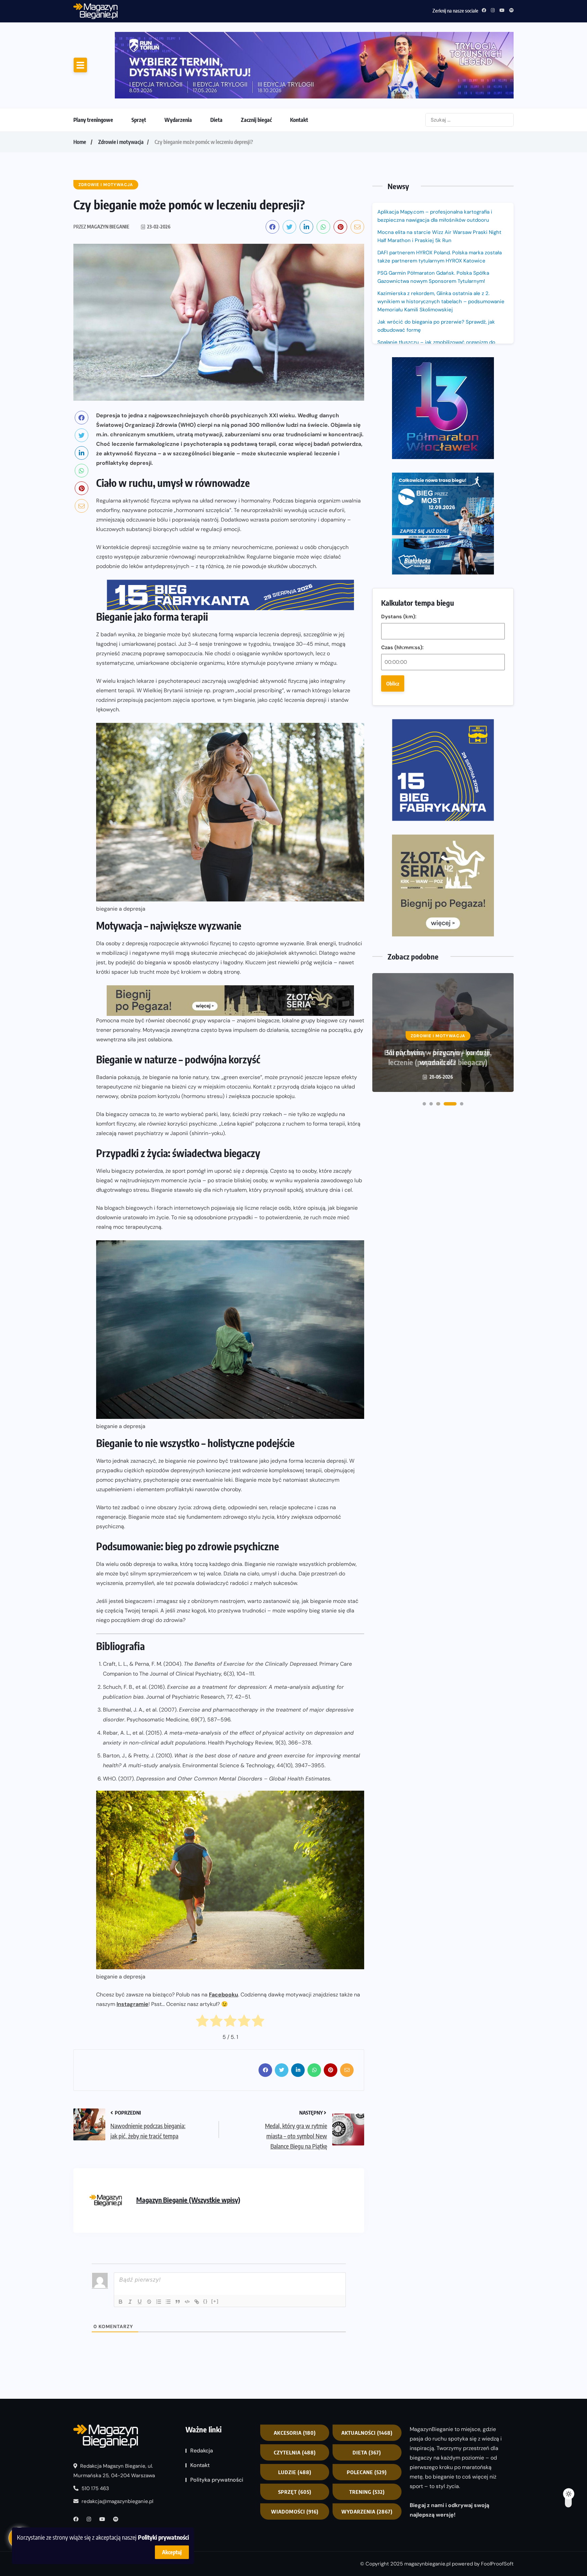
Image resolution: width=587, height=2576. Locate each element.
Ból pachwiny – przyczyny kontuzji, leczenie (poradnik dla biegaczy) (438, 723)
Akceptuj (172, 2552)
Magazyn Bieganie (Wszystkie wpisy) (188, 2143)
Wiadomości (295, 2455)
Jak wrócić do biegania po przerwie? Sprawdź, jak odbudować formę (436, 269)
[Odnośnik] (197, 2245)
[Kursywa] (130, 2245)
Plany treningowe (93, 63)
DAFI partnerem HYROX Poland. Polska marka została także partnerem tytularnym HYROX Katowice (440, 200)
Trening (367, 2435)
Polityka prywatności (217, 2423)
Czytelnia (295, 2396)
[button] (424, 770)
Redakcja (202, 2394)
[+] (215, 2245)
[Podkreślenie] (140, 2245)
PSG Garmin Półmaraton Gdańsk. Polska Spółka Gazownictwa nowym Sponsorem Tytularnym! (227, 10)
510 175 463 (95, 2432)
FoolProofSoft (497, 2507)
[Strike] (149, 2245)
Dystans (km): (399, 375)
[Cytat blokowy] (178, 2245)
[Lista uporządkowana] (159, 2245)
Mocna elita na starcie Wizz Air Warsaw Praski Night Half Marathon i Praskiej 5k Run (439, 180)
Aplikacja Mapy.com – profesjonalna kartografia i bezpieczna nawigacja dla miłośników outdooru (435, 159)
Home (80, 85)
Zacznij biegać (256, 63)
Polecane (367, 2416)
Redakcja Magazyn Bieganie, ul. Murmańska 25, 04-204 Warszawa (114, 2414)
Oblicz (393, 442)
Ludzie (295, 2416)
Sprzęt (139, 63)
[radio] (202, 1966)
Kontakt (299, 63)
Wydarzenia (178, 63)
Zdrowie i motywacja (121, 85)
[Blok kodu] (187, 2245)
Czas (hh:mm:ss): (402, 406)
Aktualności (367, 2376)
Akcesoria (295, 2376)
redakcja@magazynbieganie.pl (117, 2445)
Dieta (216, 63)
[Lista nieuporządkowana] (168, 2245)
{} (206, 2245)
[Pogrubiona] (121, 2245)
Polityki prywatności (163, 2537)
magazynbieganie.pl (427, 2507)
